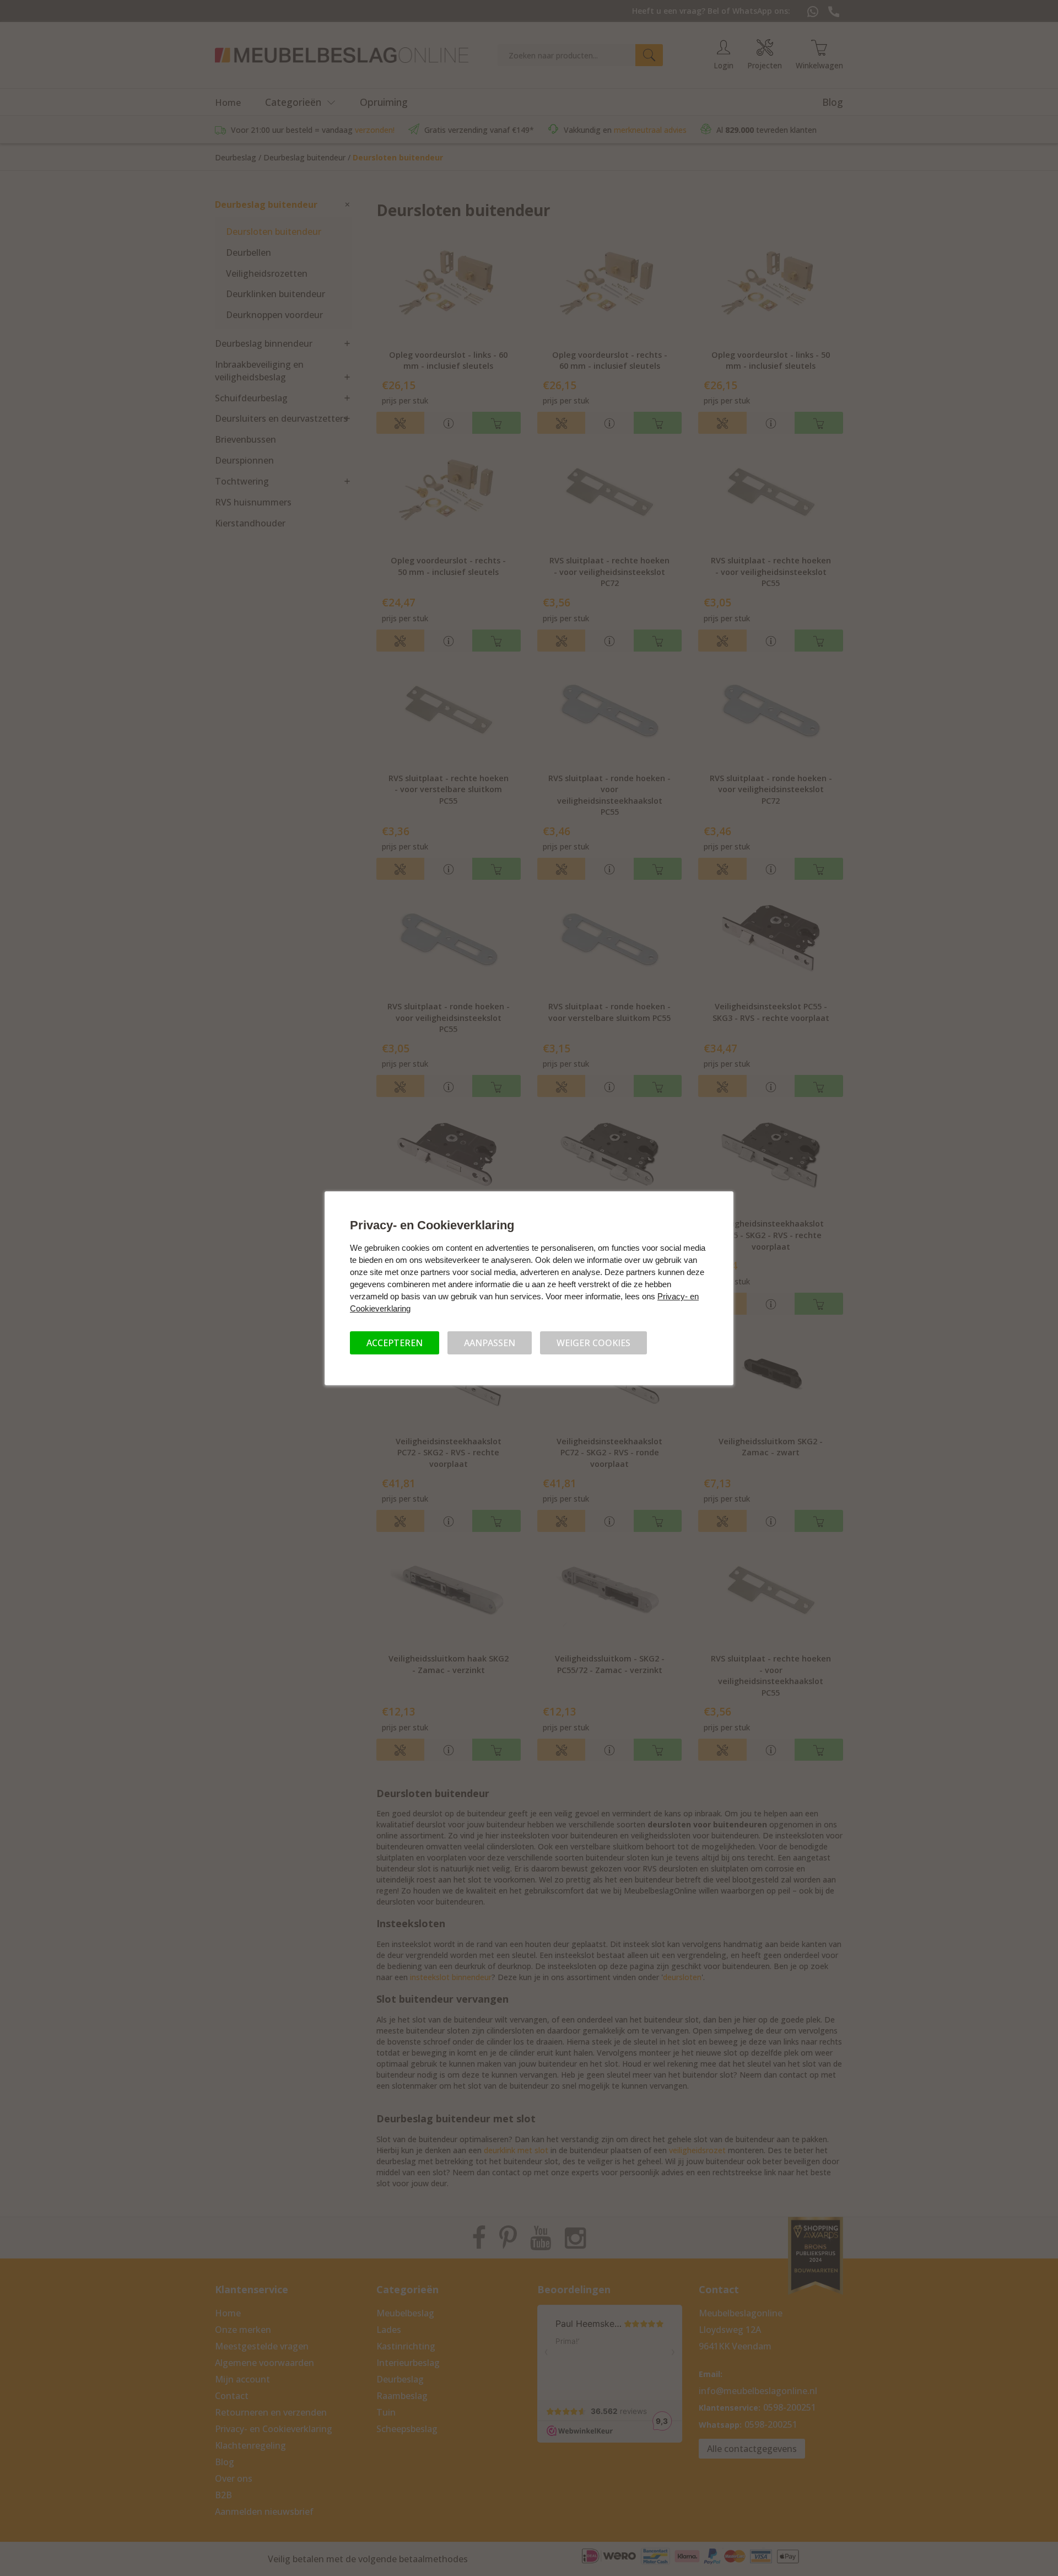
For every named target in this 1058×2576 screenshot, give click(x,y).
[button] (395, 1343)
